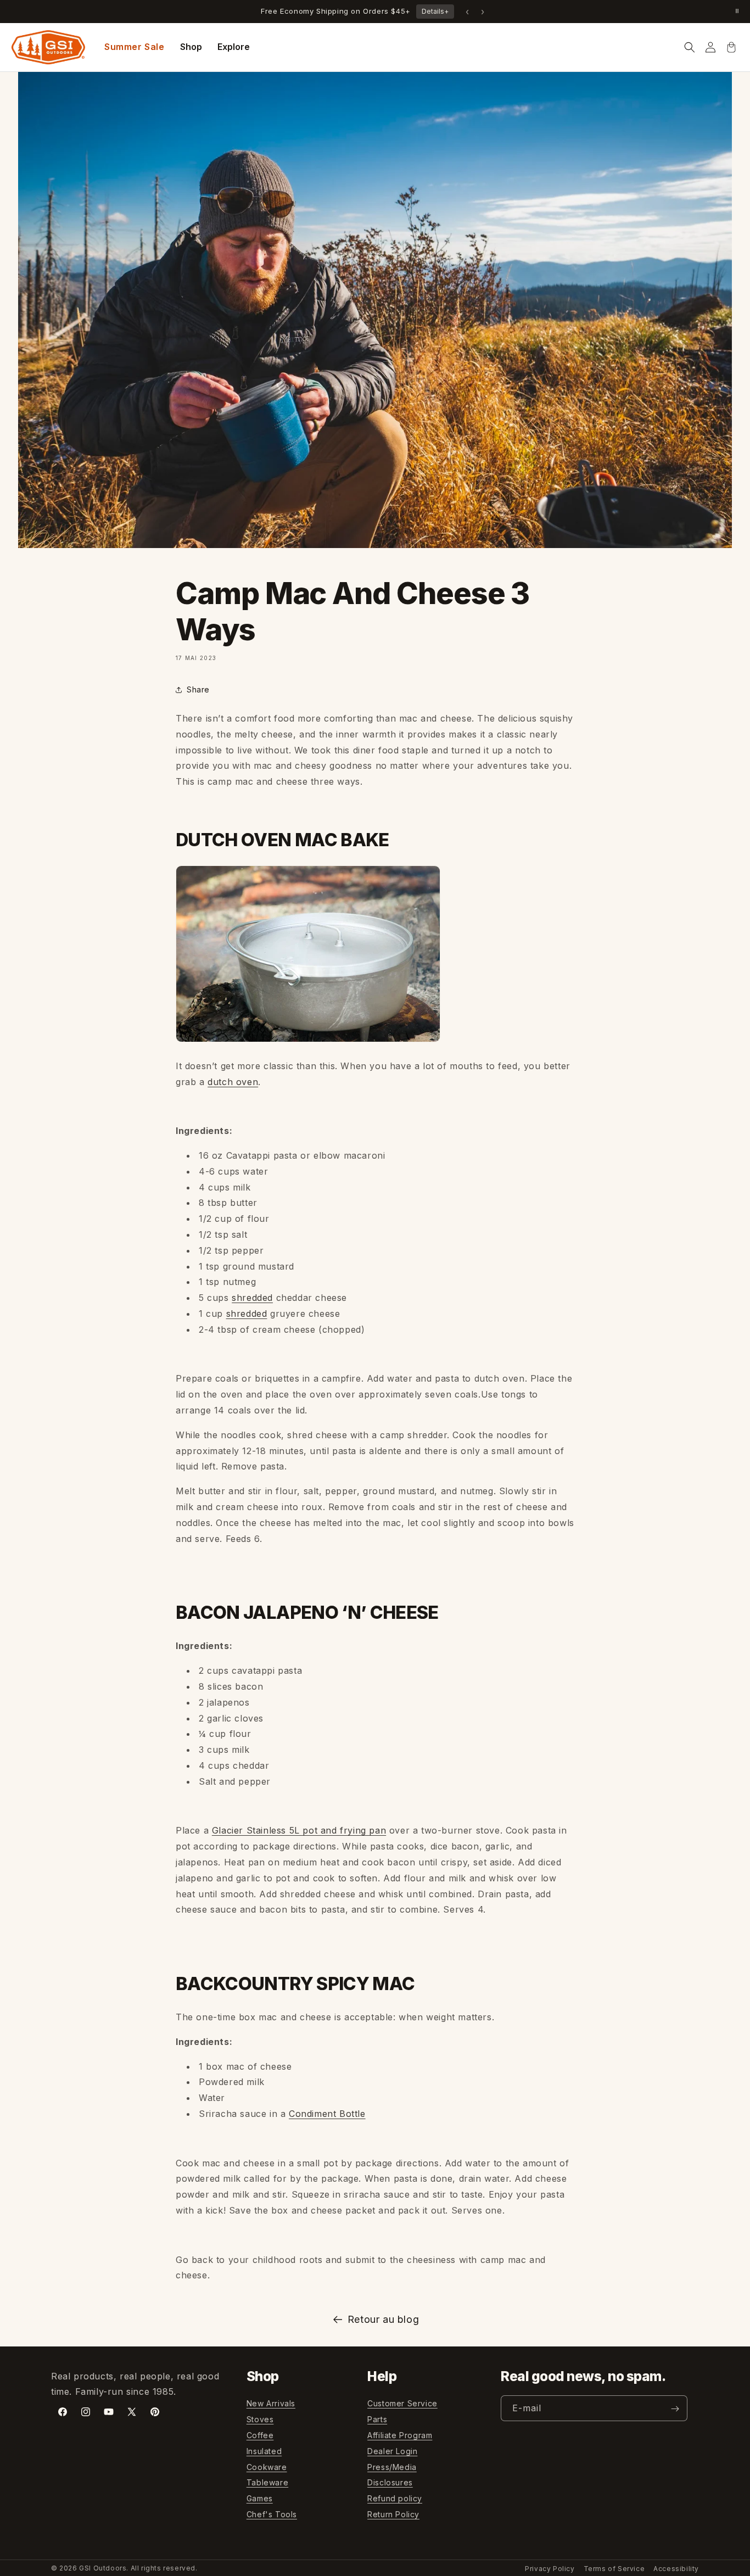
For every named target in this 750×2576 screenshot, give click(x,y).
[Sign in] (710, 47)
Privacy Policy (550, 2569)
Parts (377, 2420)
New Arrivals (271, 2404)
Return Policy (393, 2514)
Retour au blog (383, 2319)
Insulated (264, 2451)
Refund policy (395, 2499)
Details (435, 11)
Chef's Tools (272, 2514)
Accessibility (676, 2569)
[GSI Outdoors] (48, 47)
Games (260, 2499)
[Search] (690, 47)
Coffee (260, 2435)
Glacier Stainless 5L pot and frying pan (299, 1830)
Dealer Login (392, 2451)
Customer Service (402, 2404)
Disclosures (390, 2483)
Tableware (267, 2483)
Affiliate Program (400, 2435)
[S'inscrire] (675, 2409)
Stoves (260, 2420)
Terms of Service (614, 2569)
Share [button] (198, 689)
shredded (252, 1298)
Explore (234, 47)
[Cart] (731, 47)
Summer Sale (135, 47)
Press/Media (392, 2467)
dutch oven (233, 1082)
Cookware (267, 2467)
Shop (191, 47)
